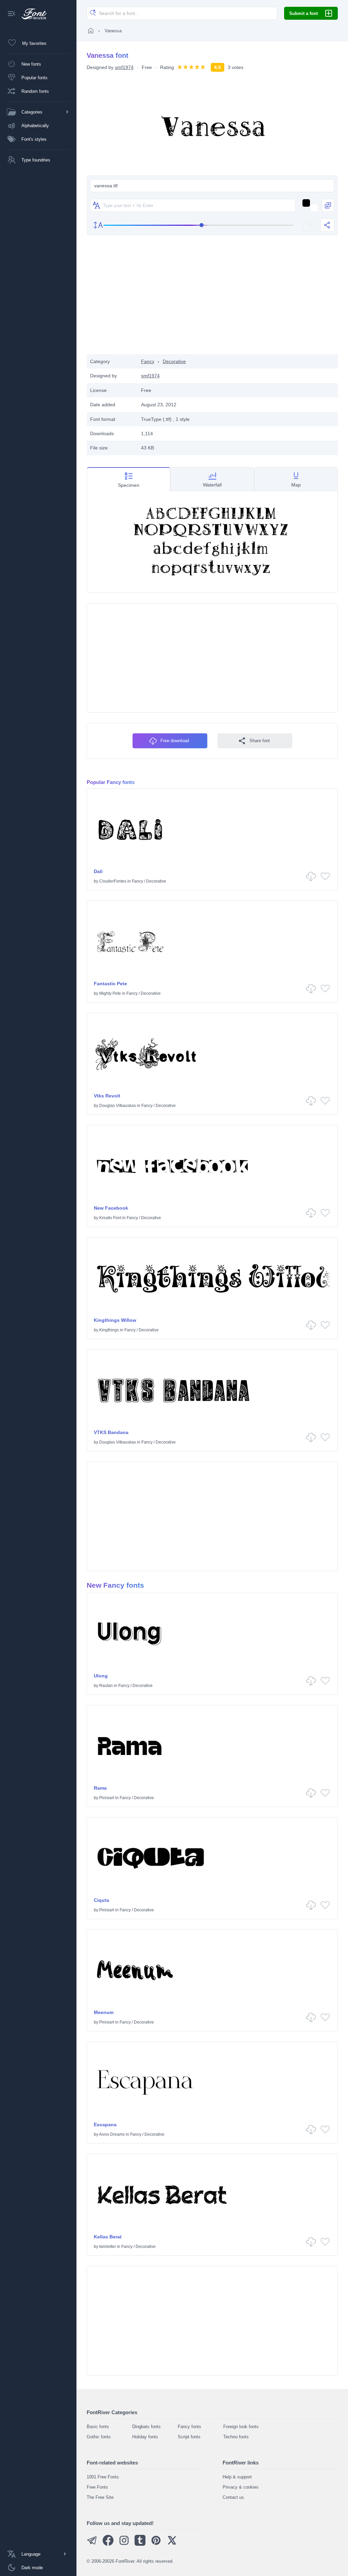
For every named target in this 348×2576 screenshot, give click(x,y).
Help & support (237, 2477)
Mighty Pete (110, 993)
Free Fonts (97, 2487)
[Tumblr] (140, 2544)
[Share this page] (327, 225)
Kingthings (109, 1330)
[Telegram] (92, 2544)
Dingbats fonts (146, 2427)
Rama (100, 1788)
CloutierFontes (113, 881)
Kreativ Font (110, 1218)
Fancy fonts (189, 2427)
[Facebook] (108, 2544)
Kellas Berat (108, 2237)
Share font (260, 741)
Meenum (104, 2012)
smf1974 (124, 67)
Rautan (106, 1686)
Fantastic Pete (110, 984)
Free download (175, 741)
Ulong (101, 1676)
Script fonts (189, 2437)
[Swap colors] (328, 205)
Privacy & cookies (241, 2487)
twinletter (108, 2247)
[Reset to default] (310, 225)
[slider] (198, 225)
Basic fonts (98, 2427)
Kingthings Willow (115, 1320)
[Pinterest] (156, 2544)
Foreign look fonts (241, 2427)
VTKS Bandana (111, 1432)
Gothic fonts (99, 2437)
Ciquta (101, 1900)
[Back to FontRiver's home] (31, 14)
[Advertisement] (212, 300)
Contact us (233, 2497)
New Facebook (111, 1208)
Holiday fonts (145, 2437)
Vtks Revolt (107, 1096)
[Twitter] (172, 2544)
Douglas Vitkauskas (118, 1106)
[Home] (91, 31)
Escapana (105, 2125)
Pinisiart (107, 1798)
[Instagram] (124, 2544)
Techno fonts (236, 2437)
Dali (98, 871)
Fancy (148, 361)
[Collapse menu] (12, 14)
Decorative (174, 361)
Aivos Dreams (112, 2134)
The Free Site (100, 2497)
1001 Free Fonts (103, 2477)
